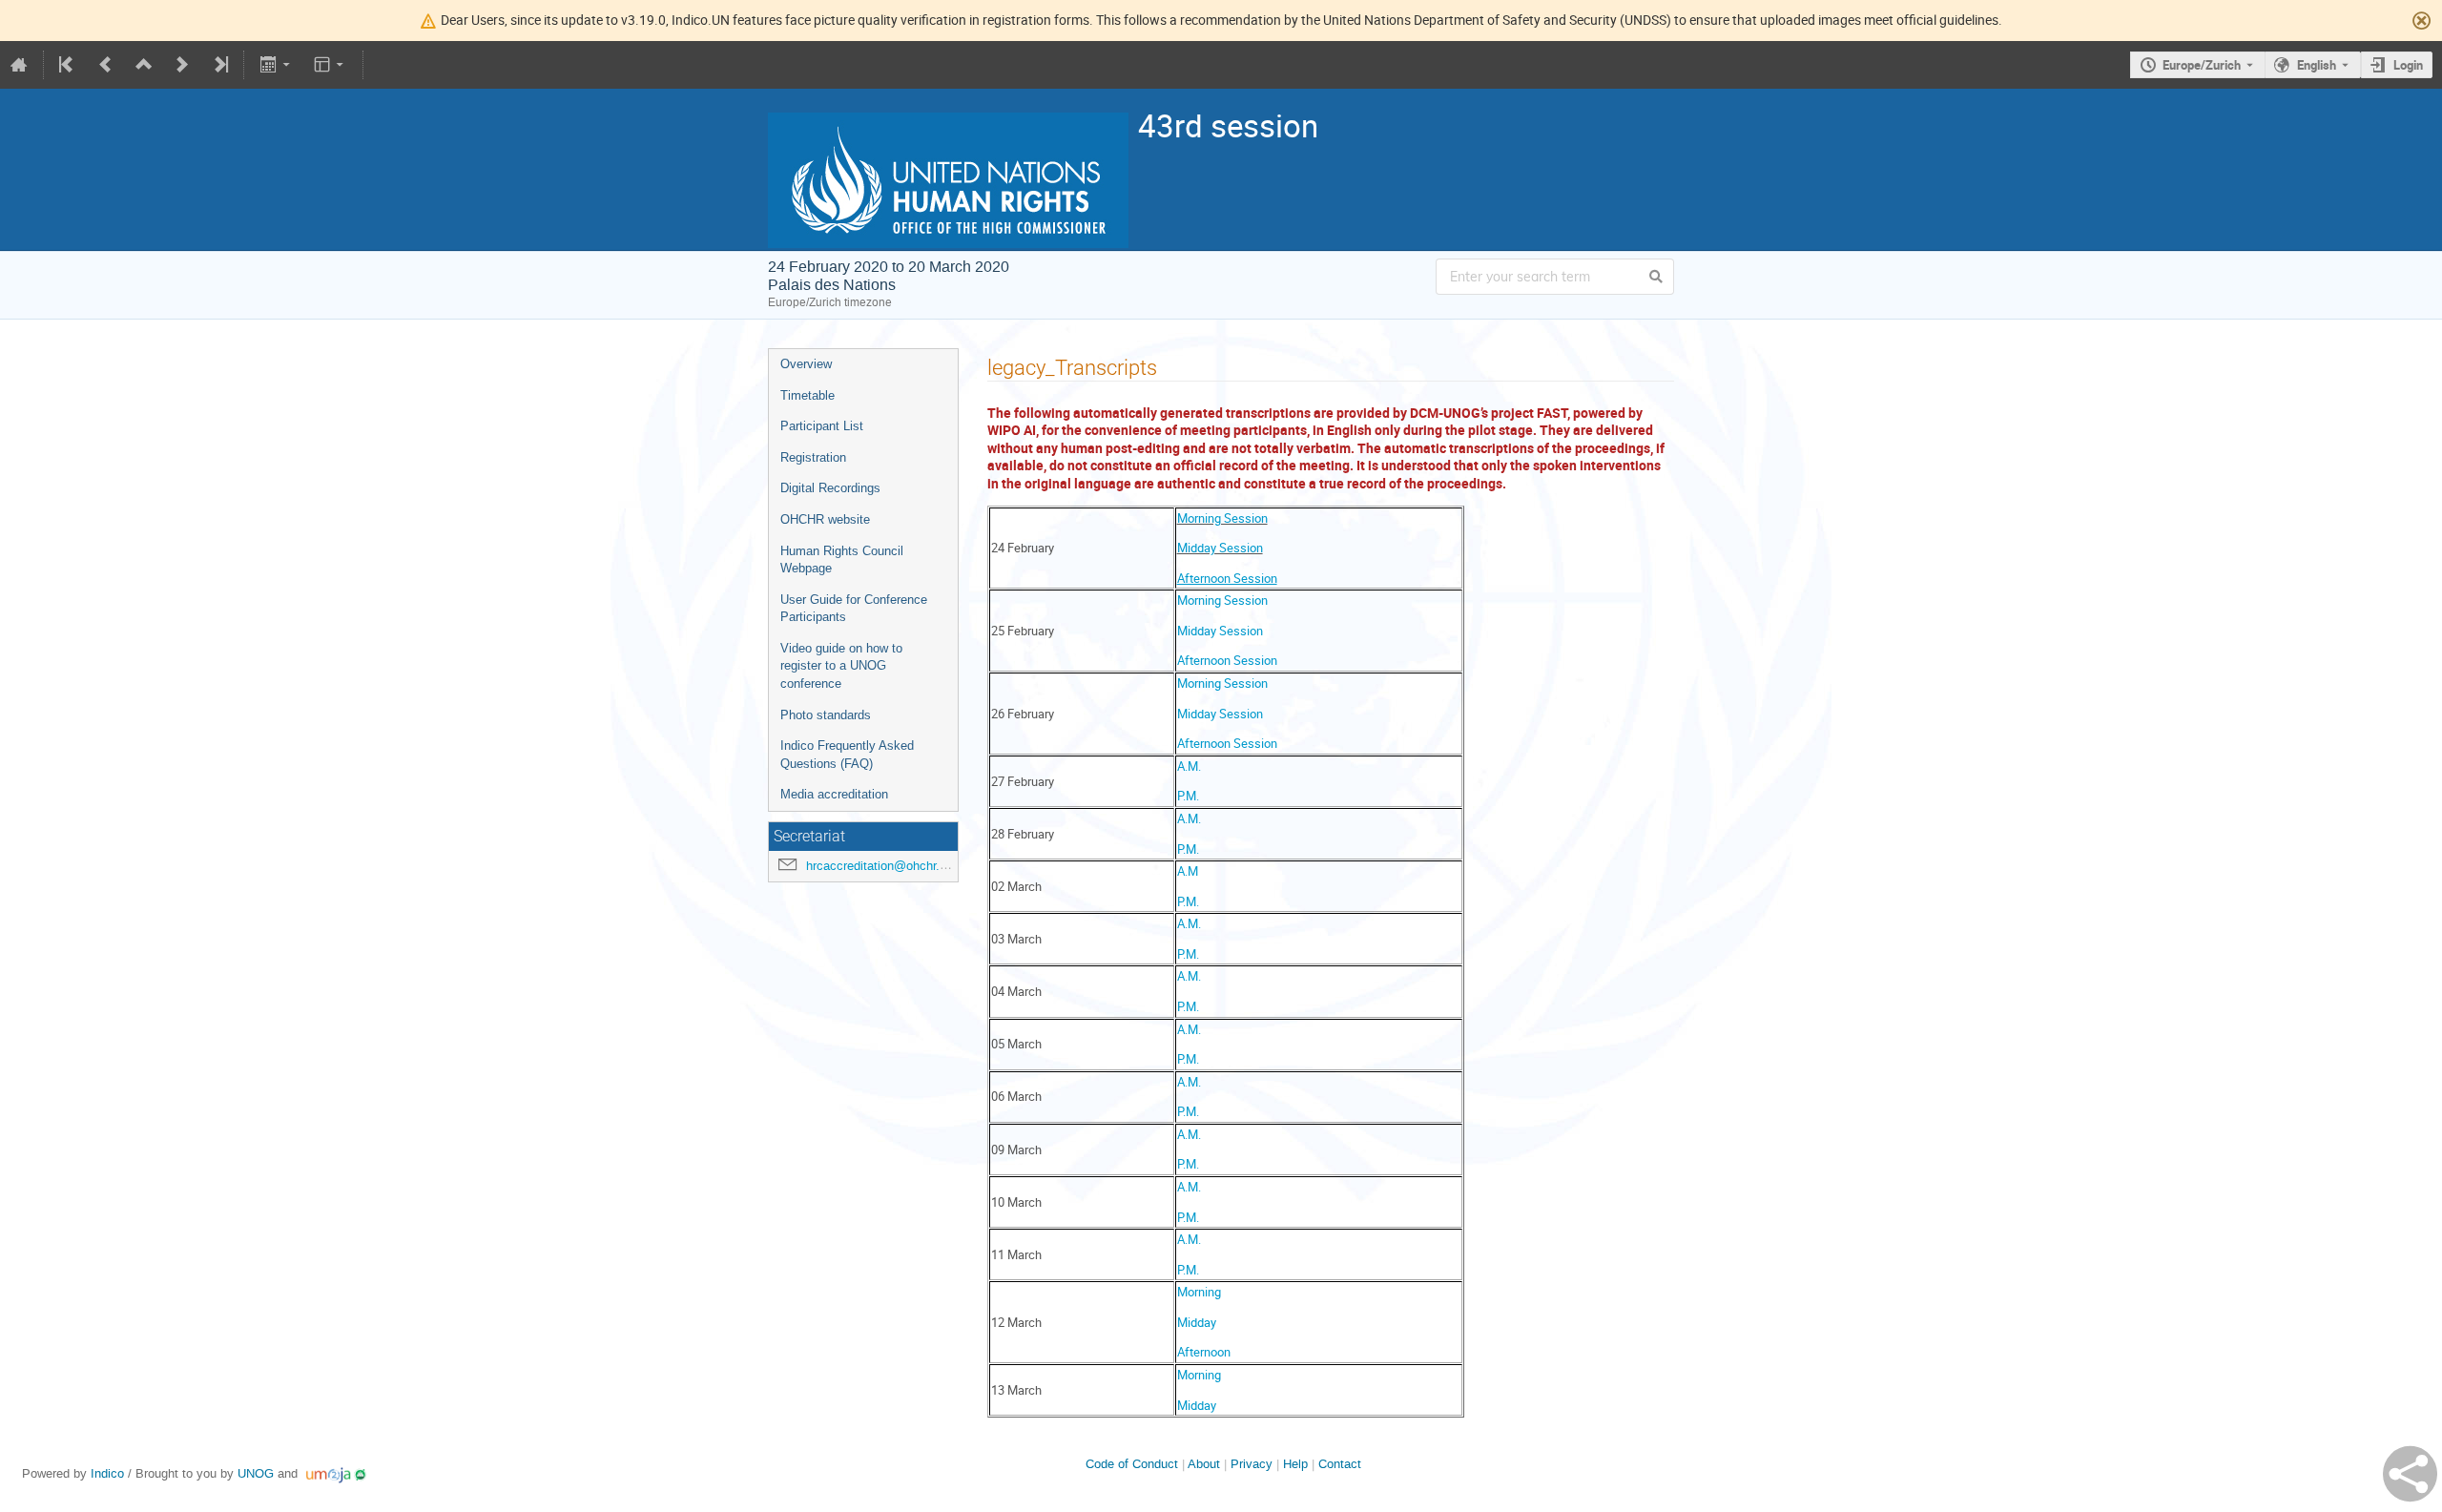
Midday (1197, 1322)
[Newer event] (182, 65)
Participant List (822, 426)
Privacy (1252, 1464)
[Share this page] (2410, 1474)
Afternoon (1204, 1352)
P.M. (1188, 796)
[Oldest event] (68, 65)
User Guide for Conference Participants (854, 609)
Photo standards (826, 715)
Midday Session (1220, 548)
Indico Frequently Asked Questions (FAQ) (847, 755)
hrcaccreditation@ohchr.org (881, 866)
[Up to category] (144, 65)
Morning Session (1222, 518)
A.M (1188, 871)
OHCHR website (825, 519)
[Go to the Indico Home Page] (19, 65)
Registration (813, 457)
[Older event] (106, 65)
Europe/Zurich (2202, 65)
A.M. (1189, 766)
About (1204, 1464)
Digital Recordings (830, 488)
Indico (107, 1473)
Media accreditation (834, 794)
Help (1295, 1464)
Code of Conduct (1132, 1464)
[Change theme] (331, 65)
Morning (1199, 1292)
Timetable (807, 395)
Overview (806, 364)
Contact (1340, 1464)
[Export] (276, 65)
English (2317, 65)
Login (2408, 65)
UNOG (256, 1473)
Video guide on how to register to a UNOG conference (841, 666)
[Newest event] (219, 65)
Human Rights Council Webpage (842, 560)
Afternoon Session (1227, 660)
